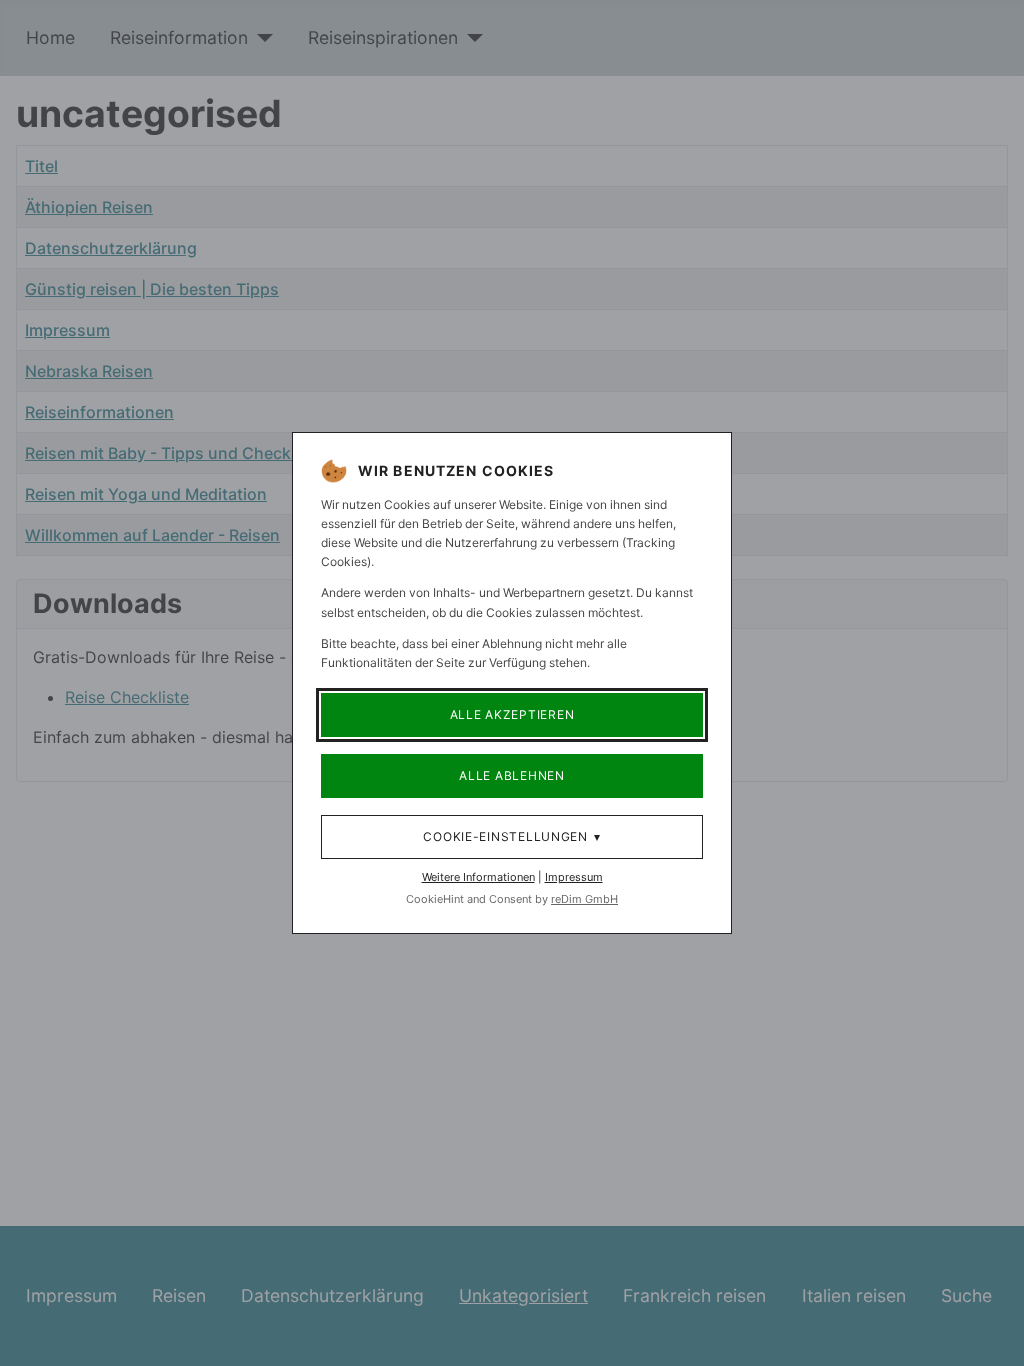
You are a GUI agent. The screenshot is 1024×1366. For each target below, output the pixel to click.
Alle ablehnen (511, 775)
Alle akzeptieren (512, 714)
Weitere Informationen (478, 877)
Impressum (574, 877)
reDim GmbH (584, 899)
